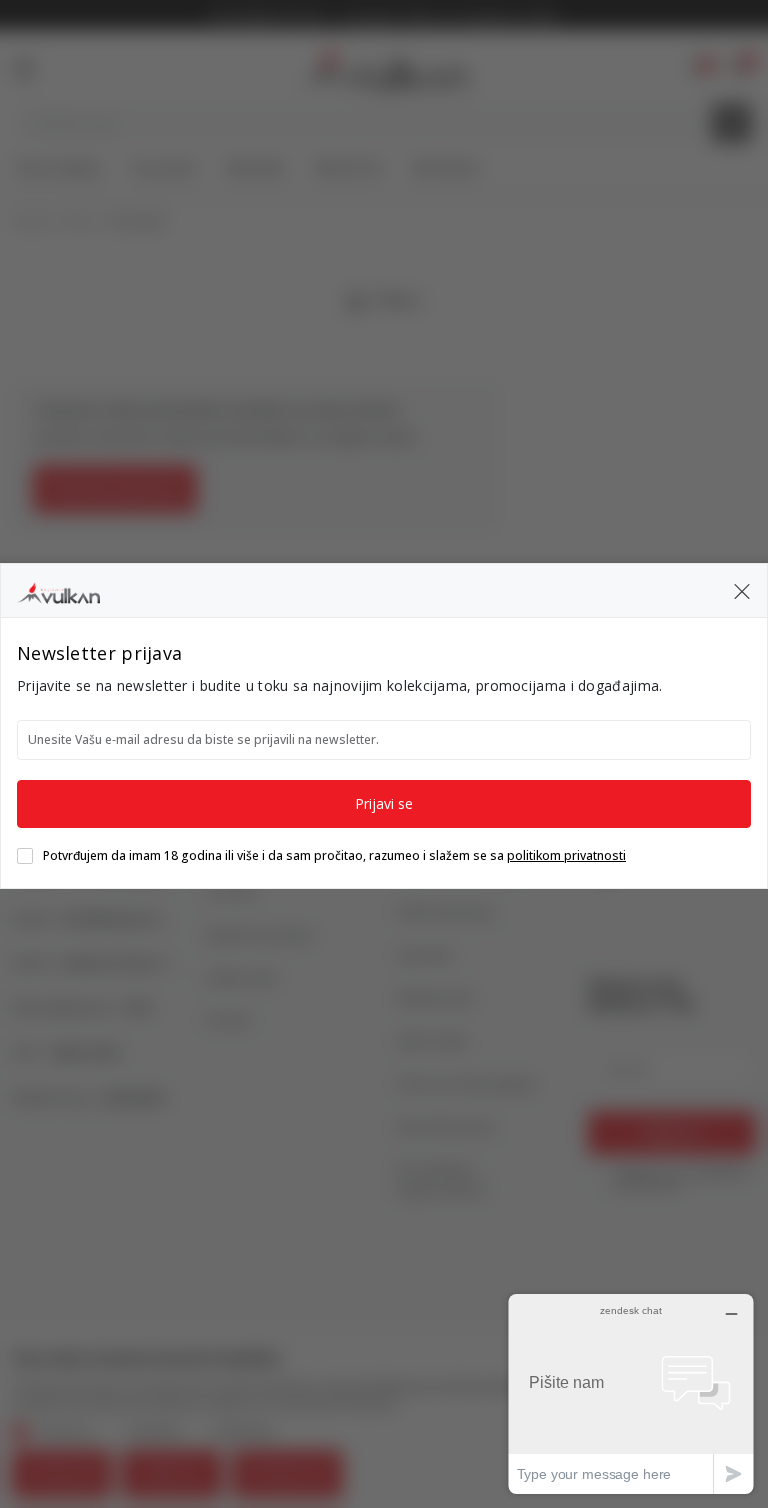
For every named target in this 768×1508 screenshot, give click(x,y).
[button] (742, 590)
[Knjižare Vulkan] (58, 590)
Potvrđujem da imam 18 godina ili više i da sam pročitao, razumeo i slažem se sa (334, 856)
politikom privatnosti (566, 855)
